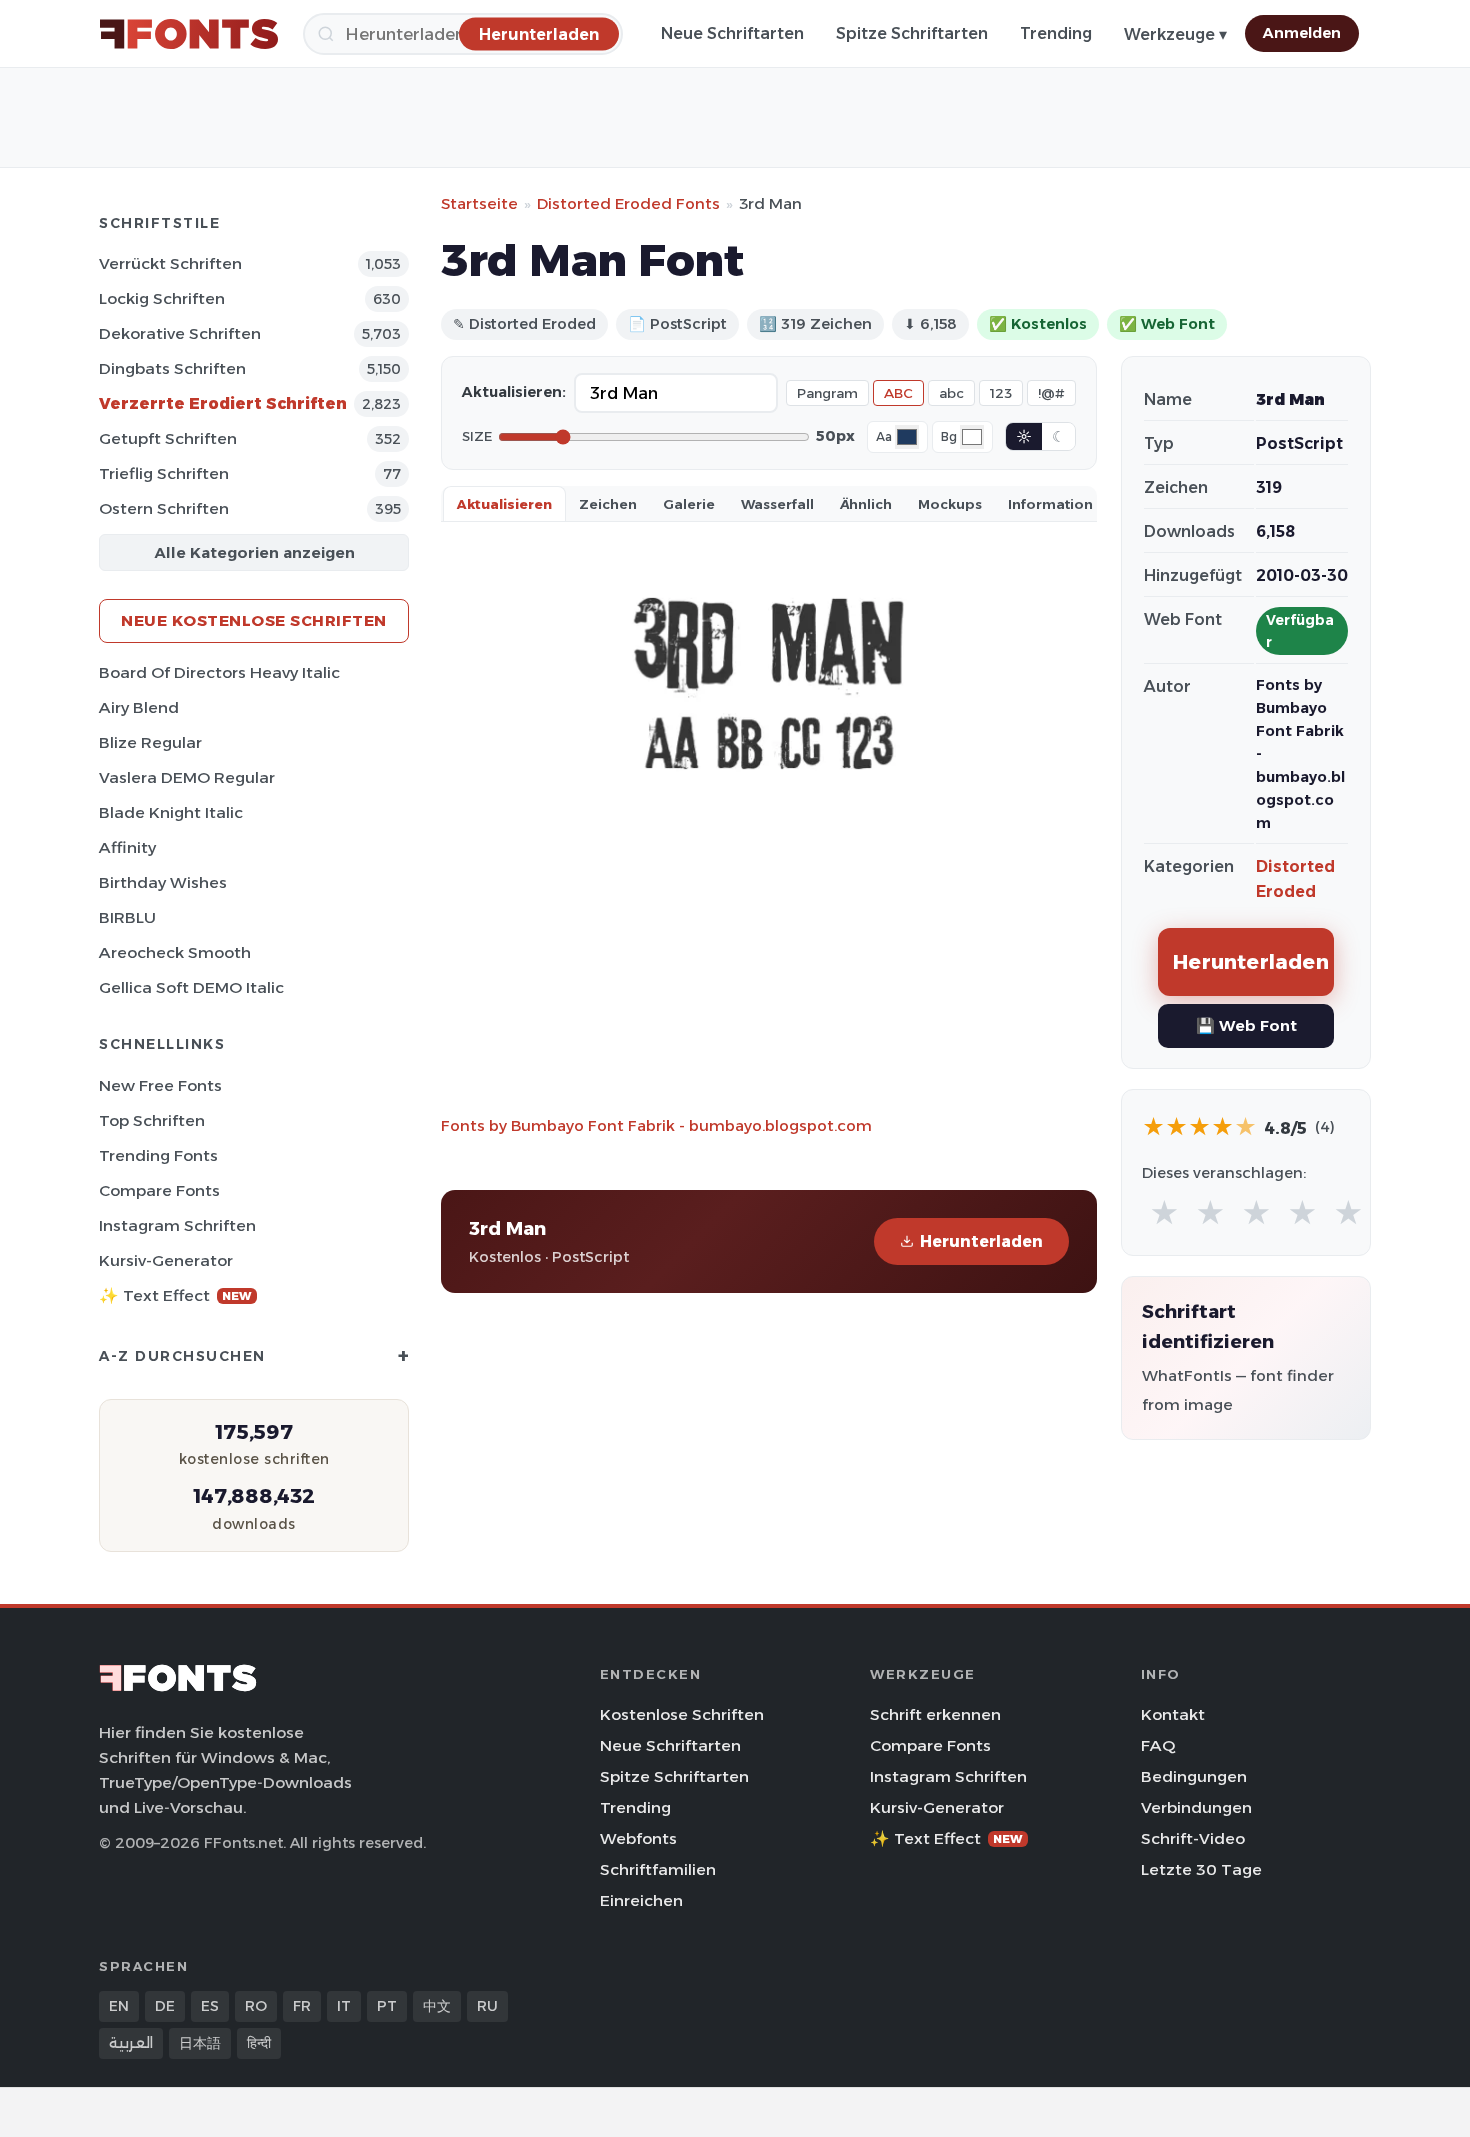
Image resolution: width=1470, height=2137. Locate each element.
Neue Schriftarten (732, 33)
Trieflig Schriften (164, 473)
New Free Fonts (160, 1085)
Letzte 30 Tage (1201, 1869)
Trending (1056, 33)
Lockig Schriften (162, 298)
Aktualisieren (504, 504)
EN (119, 2006)
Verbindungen (1196, 1807)
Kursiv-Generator (166, 1260)
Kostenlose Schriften (682, 1714)
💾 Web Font (1246, 1025)
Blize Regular (150, 742)
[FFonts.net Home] (189, 34)
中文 (437, 2006)
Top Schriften (152, 1120)
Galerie (689, 504)
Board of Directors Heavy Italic (219, 672)
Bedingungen (1194, 1776)
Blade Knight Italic (171, 812)
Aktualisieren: (514, 392)
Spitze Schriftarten (912, 33)
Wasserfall (777, 504)
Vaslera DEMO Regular (187, 777)
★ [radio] (1164, 1213)
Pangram (827, 393)
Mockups (950, 504)
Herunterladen (981, 1241)
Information (1050, 504)
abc (951, 393)
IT (344, 2006)
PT (387, 2006)
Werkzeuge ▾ (1175, 34)
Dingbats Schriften (172, 368)
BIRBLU (127, 917)
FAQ (1158, 1745)
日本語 (200, 2043)
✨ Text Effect (175, 1295)
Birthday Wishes (163, 882)
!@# (1051, 393)
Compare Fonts (159, 1190)
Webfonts (638, 1838)
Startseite (479, 203)
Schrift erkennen (935, 1714)
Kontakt (1173, 1714)
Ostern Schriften (164, 508)
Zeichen (608, 504)
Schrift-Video (1193, 1838)
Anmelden (1302, 33)
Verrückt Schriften (170, 263)
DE (165, 2006)
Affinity (127, 847)
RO (256, 2006)
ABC (898, 393)
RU (487, 2006)
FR (302, 2006)
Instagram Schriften (177, 1225)
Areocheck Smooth (175, 952)
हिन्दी (259, 2043)
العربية (131, 2043)
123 (1001, 393)
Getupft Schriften (168, 438)
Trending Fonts (158, 1155)
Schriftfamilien (658, 1869)
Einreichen (641, 1900)
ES (210, 2006)
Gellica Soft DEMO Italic (191, 987)
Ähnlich (866, 504)
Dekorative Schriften (180, 333)
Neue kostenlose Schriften (254, 620)
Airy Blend (139, 707)
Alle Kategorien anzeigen (254, 552)
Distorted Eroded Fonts (628, 203)
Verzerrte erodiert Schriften (223, 403)
